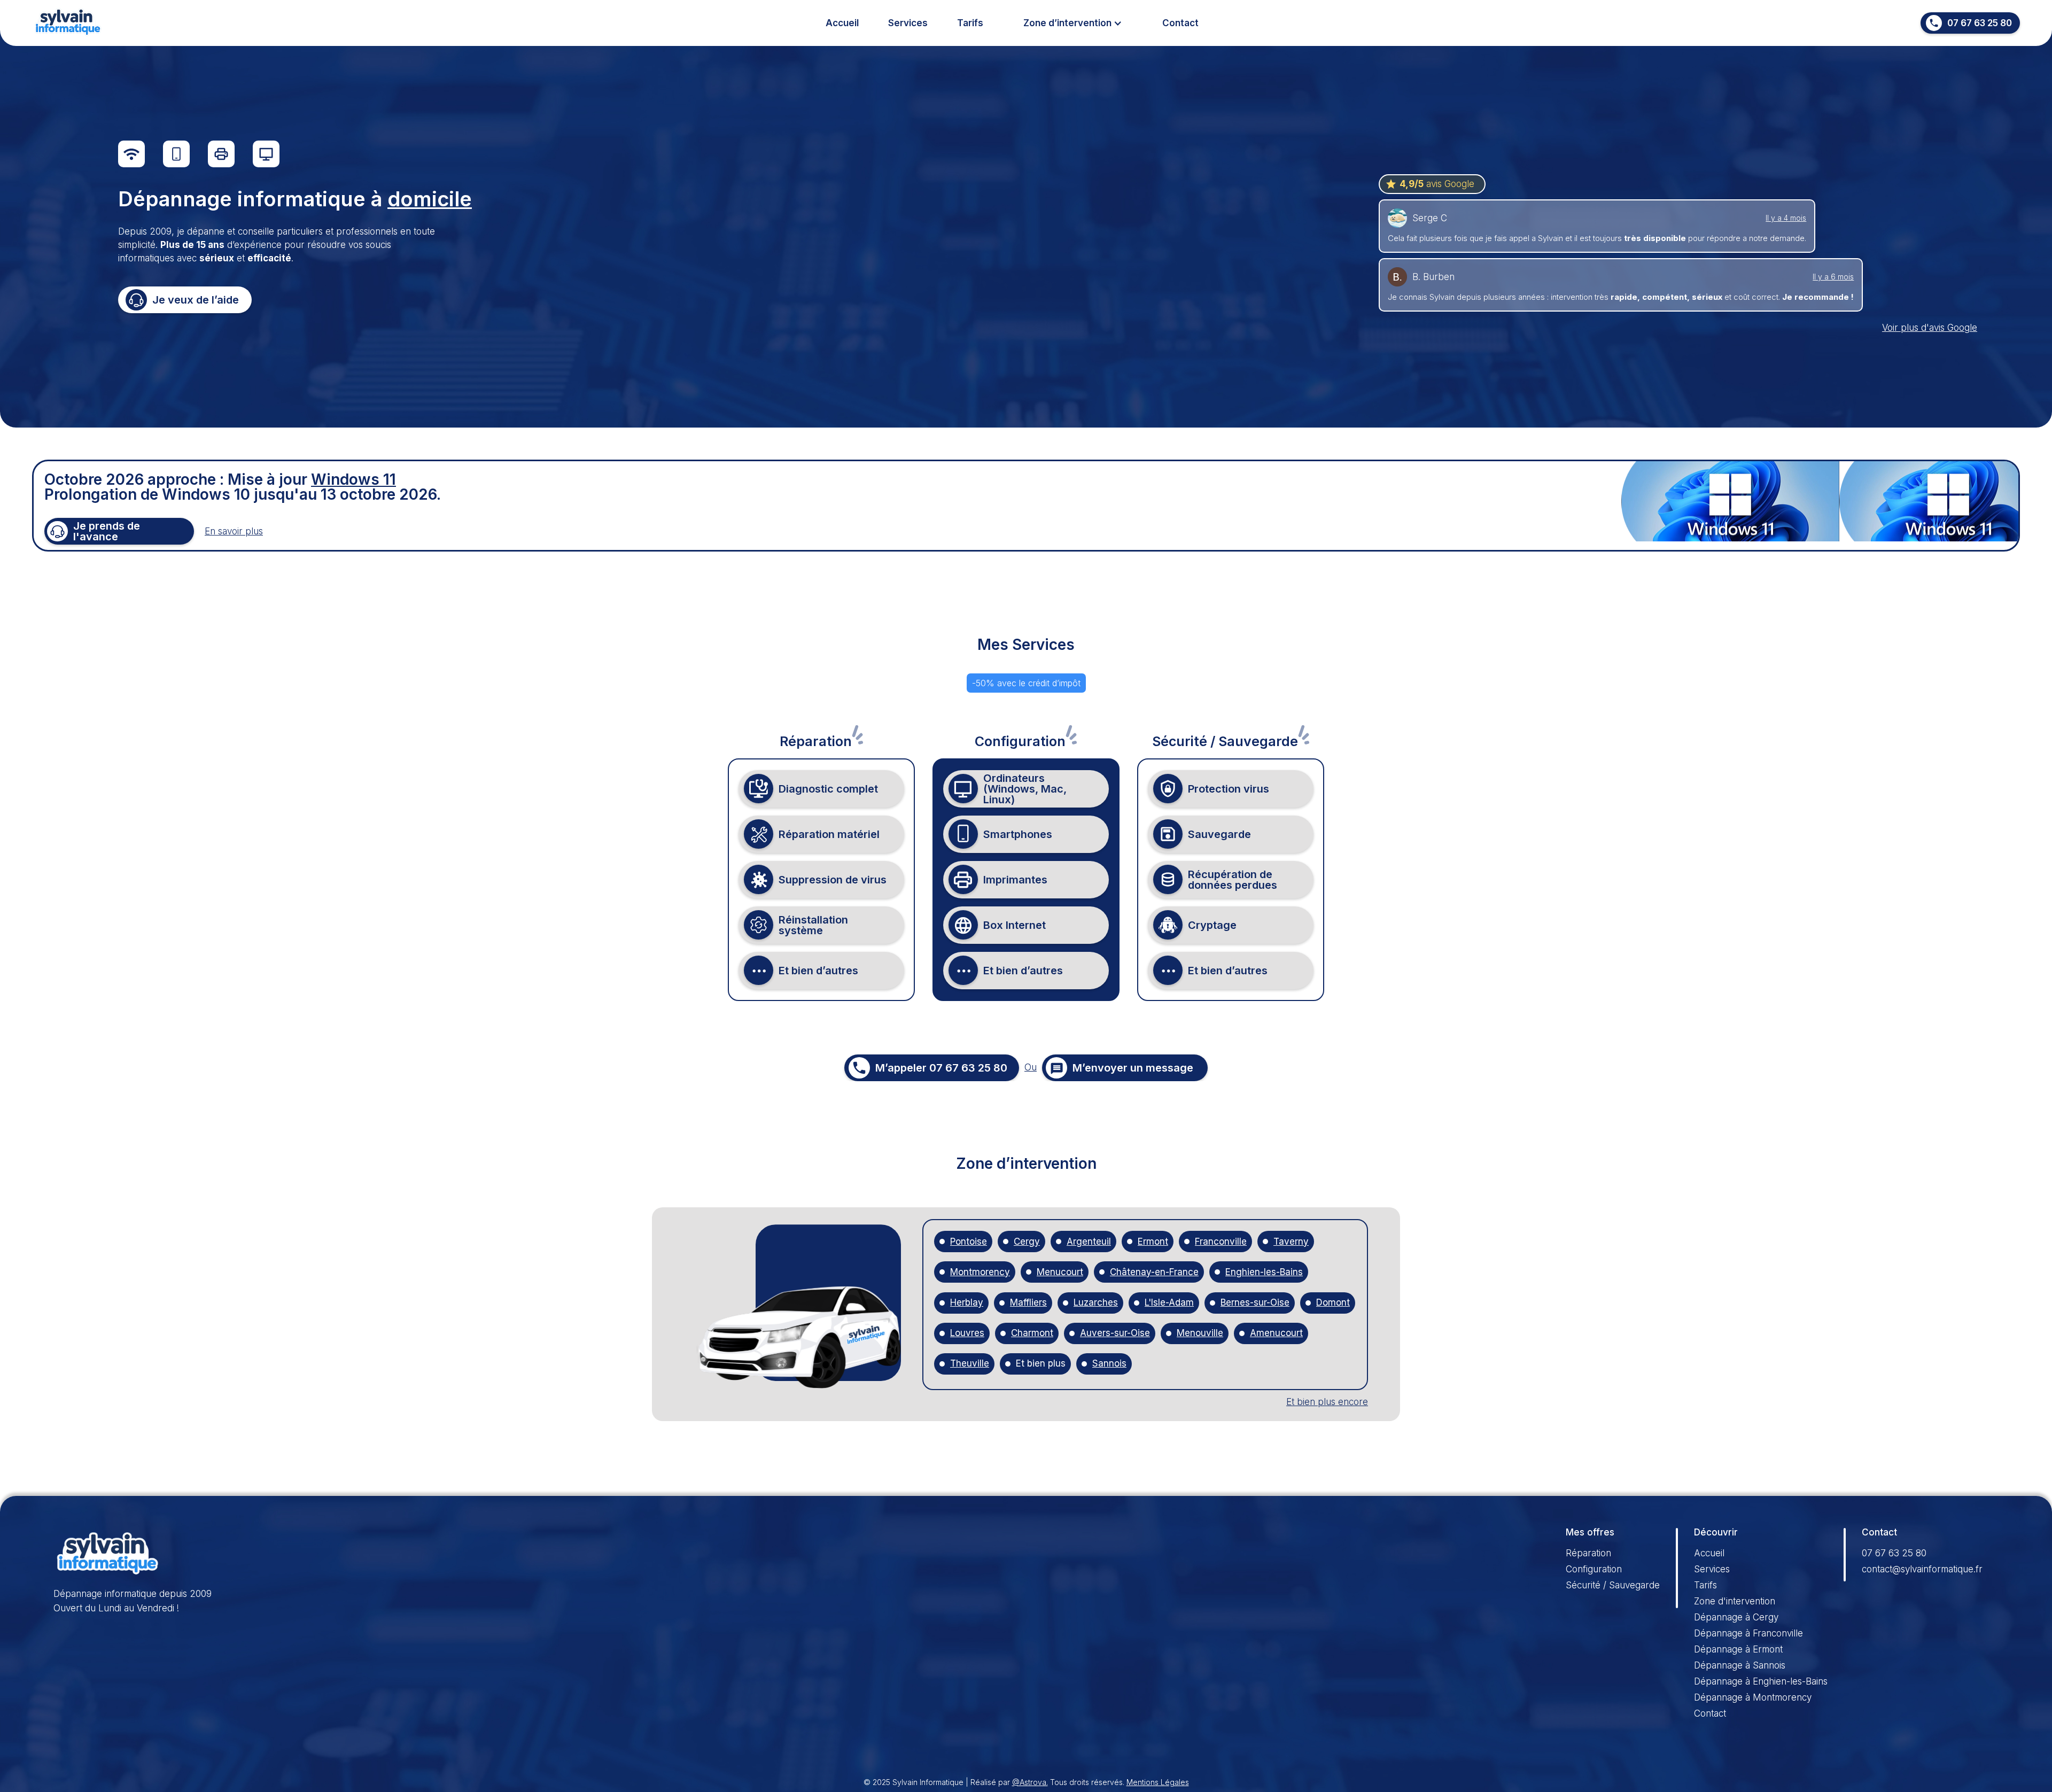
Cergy (1027, 1242)
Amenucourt (1276, 1333)
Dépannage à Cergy (1736, 1617)
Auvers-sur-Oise (1115, 1333)
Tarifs (970, 23)
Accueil (842, 23)
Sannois (1109, 1364)
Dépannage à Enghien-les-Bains (1761, 1681)
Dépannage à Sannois (1740, 1665)
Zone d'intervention (1735, 1601)
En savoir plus (234, 531)
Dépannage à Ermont (1738, 1649)
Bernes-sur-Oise (1255, 1303)
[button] (1073, 23)
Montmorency (980, 1272)
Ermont (1153, 1242)
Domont (1333, 1303)
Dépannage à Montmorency (1753, 1697)
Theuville (970, 1364)
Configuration (1594, 1569)
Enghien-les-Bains (1264, 1272)
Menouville (1200, 1333)
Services (908, 23)
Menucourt (1060, 1272)
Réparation (1588, 1553)
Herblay (967, 1303)
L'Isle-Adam (1169, 1303)
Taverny (1291, 1242)
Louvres (967, 1333)
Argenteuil (1089, 1242)
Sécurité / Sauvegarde (1613, 1585)
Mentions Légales (1158, 1782)
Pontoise (969, 1242)
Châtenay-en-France (1154, 1272)
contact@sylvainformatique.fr (1922, 1569)
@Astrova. (1030, 1782)
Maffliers (1028, 1303)
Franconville (1221, 1242)
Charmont (1032, 1333)
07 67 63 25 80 (1894, 1553)
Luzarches (1096, 1303)
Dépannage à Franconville (1748, 1633)
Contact (1180, 23)
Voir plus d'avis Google (1930, 328)
